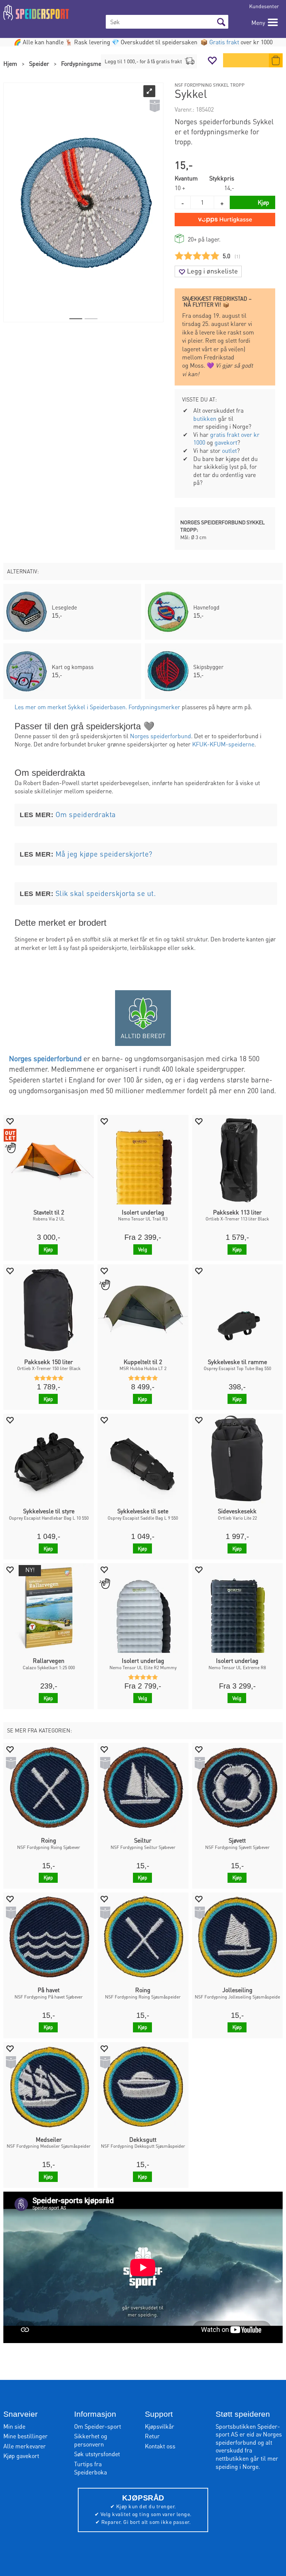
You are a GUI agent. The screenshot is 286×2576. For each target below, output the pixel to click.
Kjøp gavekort (21, 2456)
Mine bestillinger (26, 2436)
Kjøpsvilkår (160, 2426)
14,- (229, 188)
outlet (229, 450)
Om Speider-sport (98, 2426)
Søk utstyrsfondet (97, 2454)
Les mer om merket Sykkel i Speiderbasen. (71, 707)
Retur (152, 2436)
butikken (205, 418)
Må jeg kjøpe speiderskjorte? (104, 854)
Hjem (10, 63)
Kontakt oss (160, 2446)
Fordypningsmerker (87, 63)
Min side (14, 2426)
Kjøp (48, 1249)
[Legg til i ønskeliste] (10, 1121)
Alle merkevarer (25, 2446)
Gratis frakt (224, 42)
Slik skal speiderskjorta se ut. (106, 893)
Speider (39, 63)
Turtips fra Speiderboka (90, 2468)
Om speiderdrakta (86, 814)
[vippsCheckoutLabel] (225, 220)
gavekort (226, 442)
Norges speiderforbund (161, 736)
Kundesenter (264, 6)
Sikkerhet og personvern (91, 2440)
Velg (143, 1249)
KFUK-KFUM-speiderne (223, 744)
